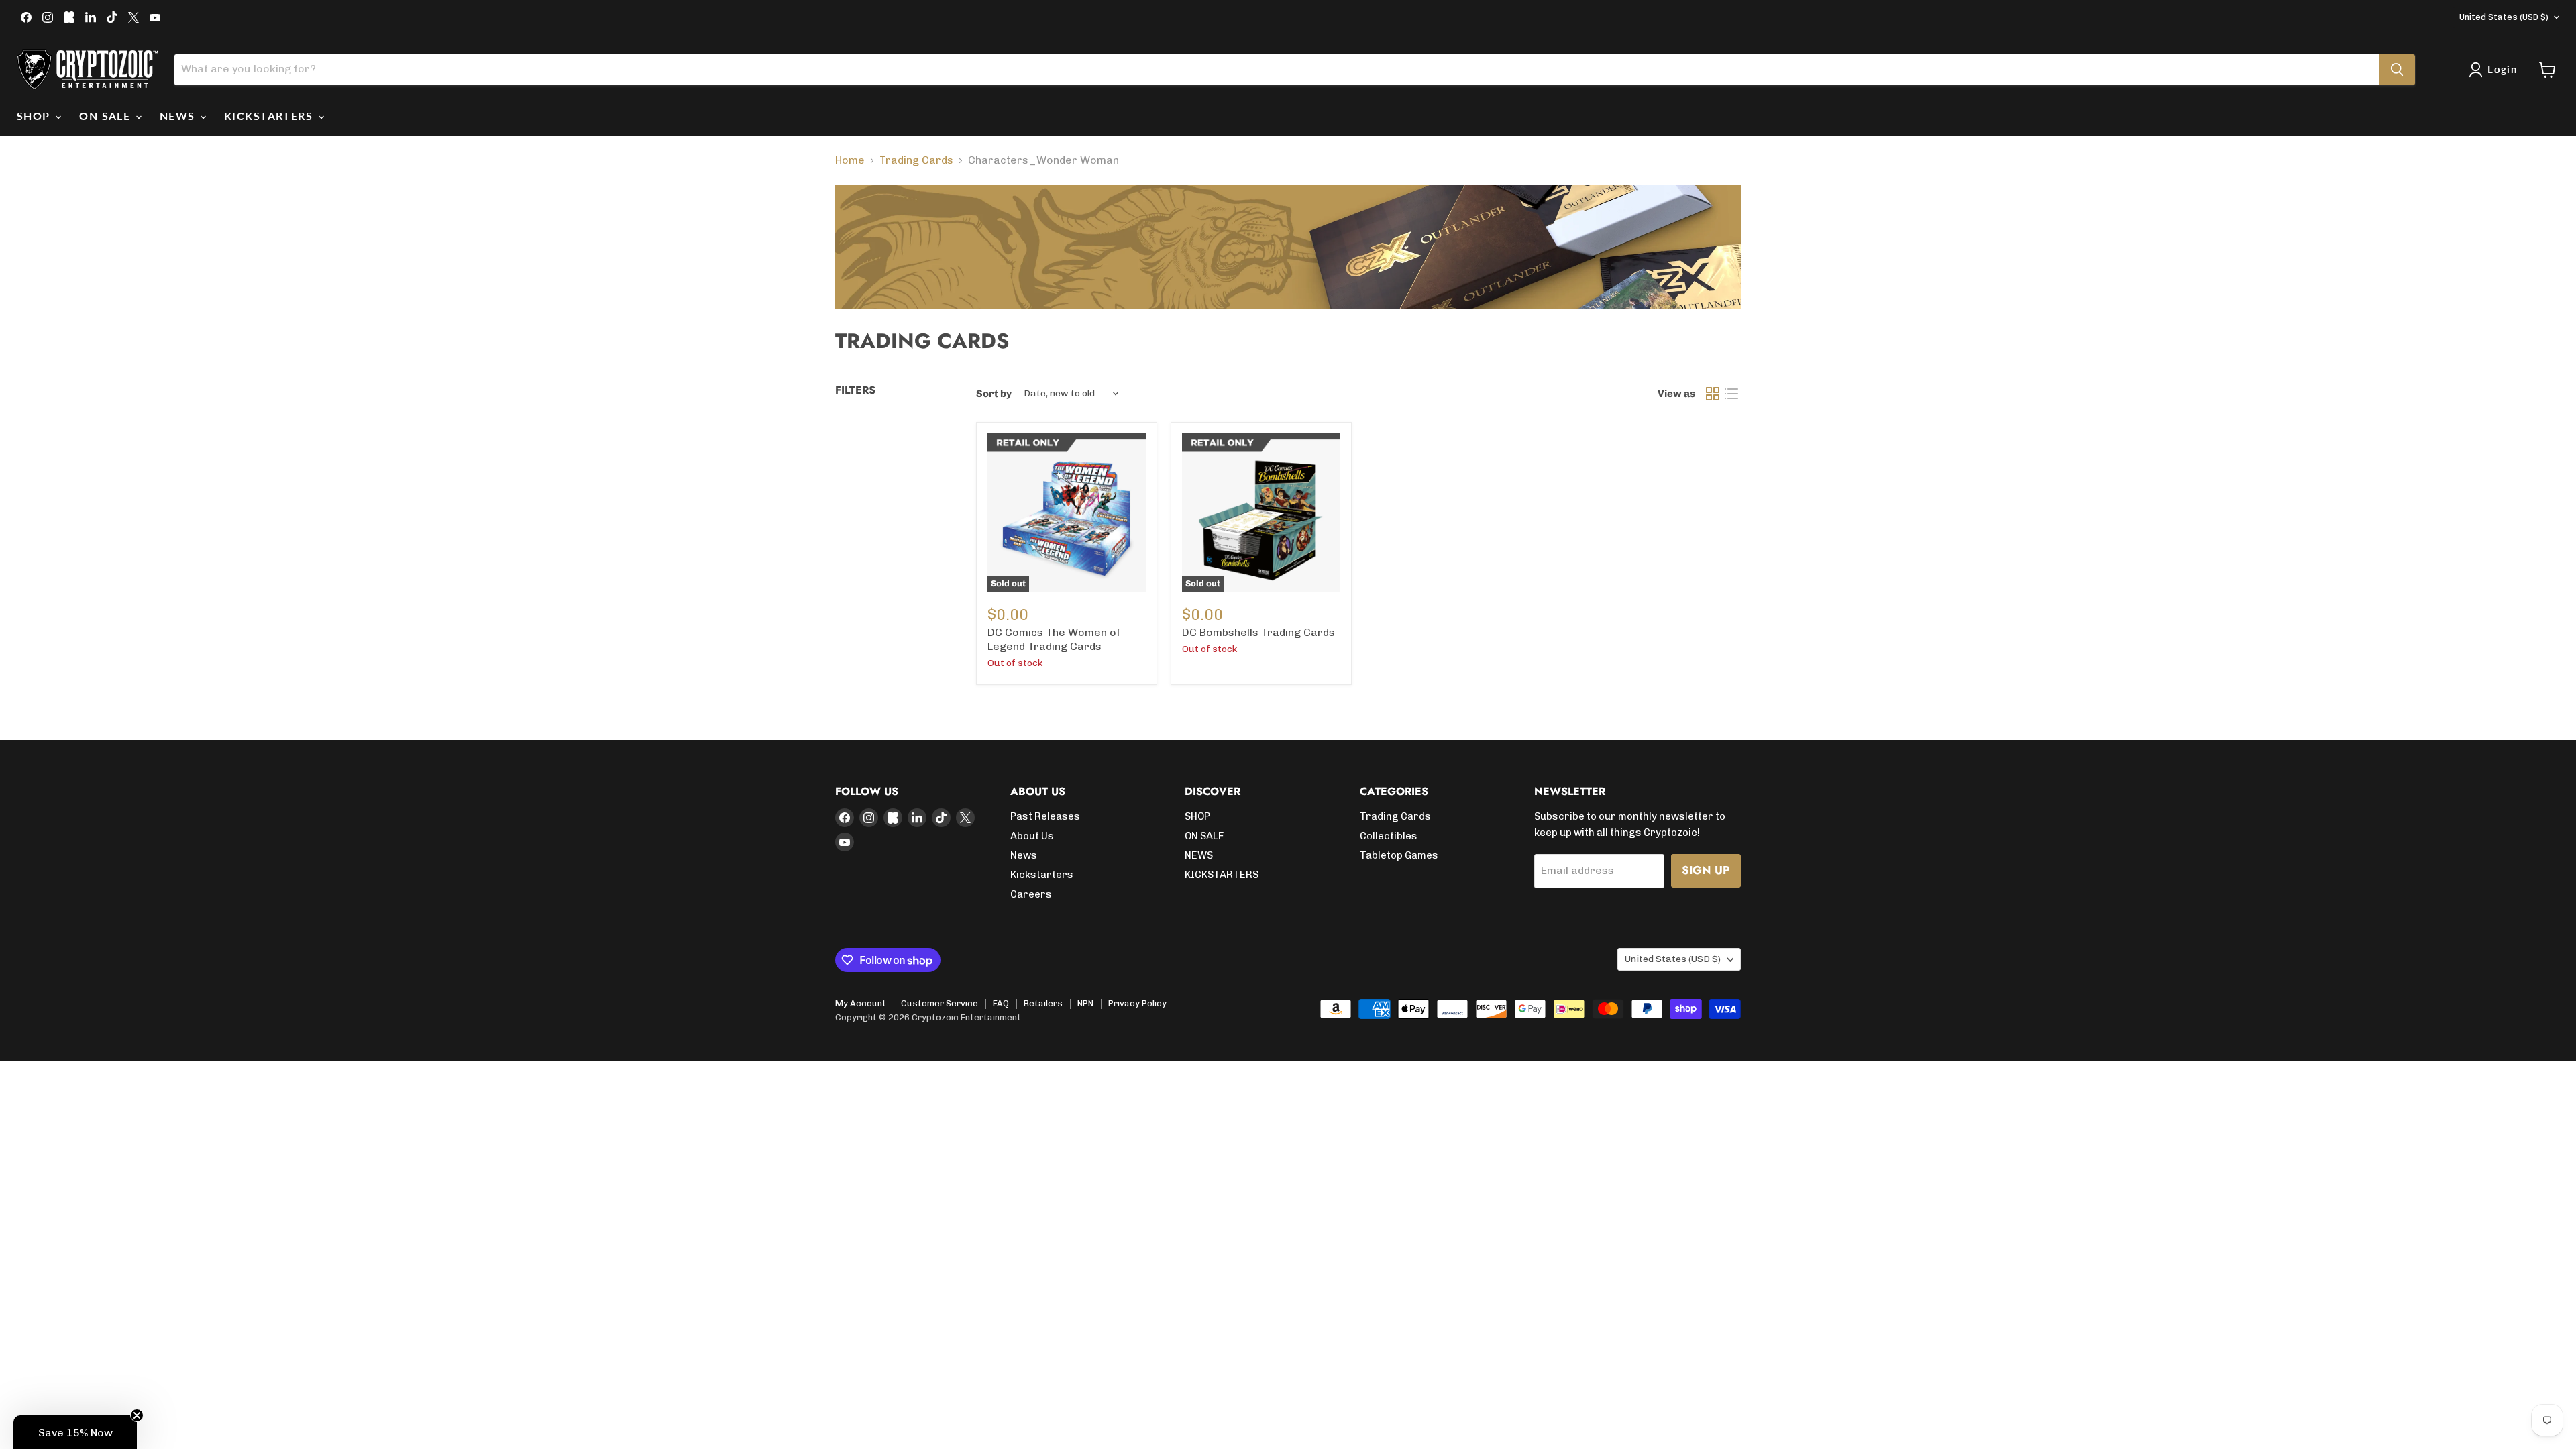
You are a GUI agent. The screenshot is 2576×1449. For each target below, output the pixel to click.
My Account (861, 1003)
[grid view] (1713, 394)
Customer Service (940, 1003)
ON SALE (107, 116)
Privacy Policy (1137, 1003)
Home (850, 160)
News (1024, 855)
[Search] (2397, 70)
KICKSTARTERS (270, 116)
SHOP (35, 116)
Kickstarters (1042, 875)
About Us (1032, 836)
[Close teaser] (137, 1415)
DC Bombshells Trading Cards (1258, 632)
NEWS (179, 116)
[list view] (1731, 394)
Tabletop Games (1399, 855)
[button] (75, 1432)
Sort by (994, 394)
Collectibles (1389, 836)
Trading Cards (916, 160)
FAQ (1001, 1003)
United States (2504, 17)
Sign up (1706, 870)
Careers (1031, 894)
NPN (1085, 1003)
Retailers (1043, 1003)
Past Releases (1045, 816)
